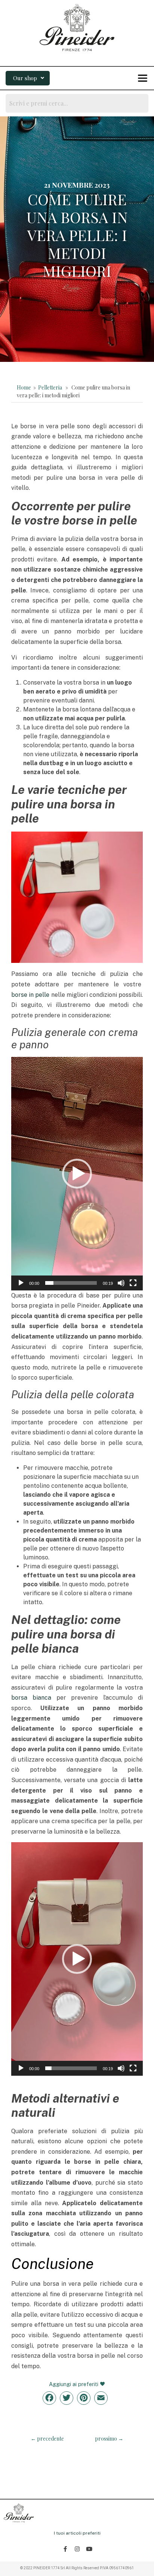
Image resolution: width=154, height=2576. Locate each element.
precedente (47, 2439)
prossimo (109, 2439)
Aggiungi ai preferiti (74, 2384)
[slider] (71, 1283)
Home (24, 387)
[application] (77, 1174)
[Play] (21, 1283)
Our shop (25, 78)
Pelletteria (50, 387)
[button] (28, 78)
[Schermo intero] (133, 1283)
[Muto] (121, 1283)
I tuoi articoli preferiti (77, 2533)
